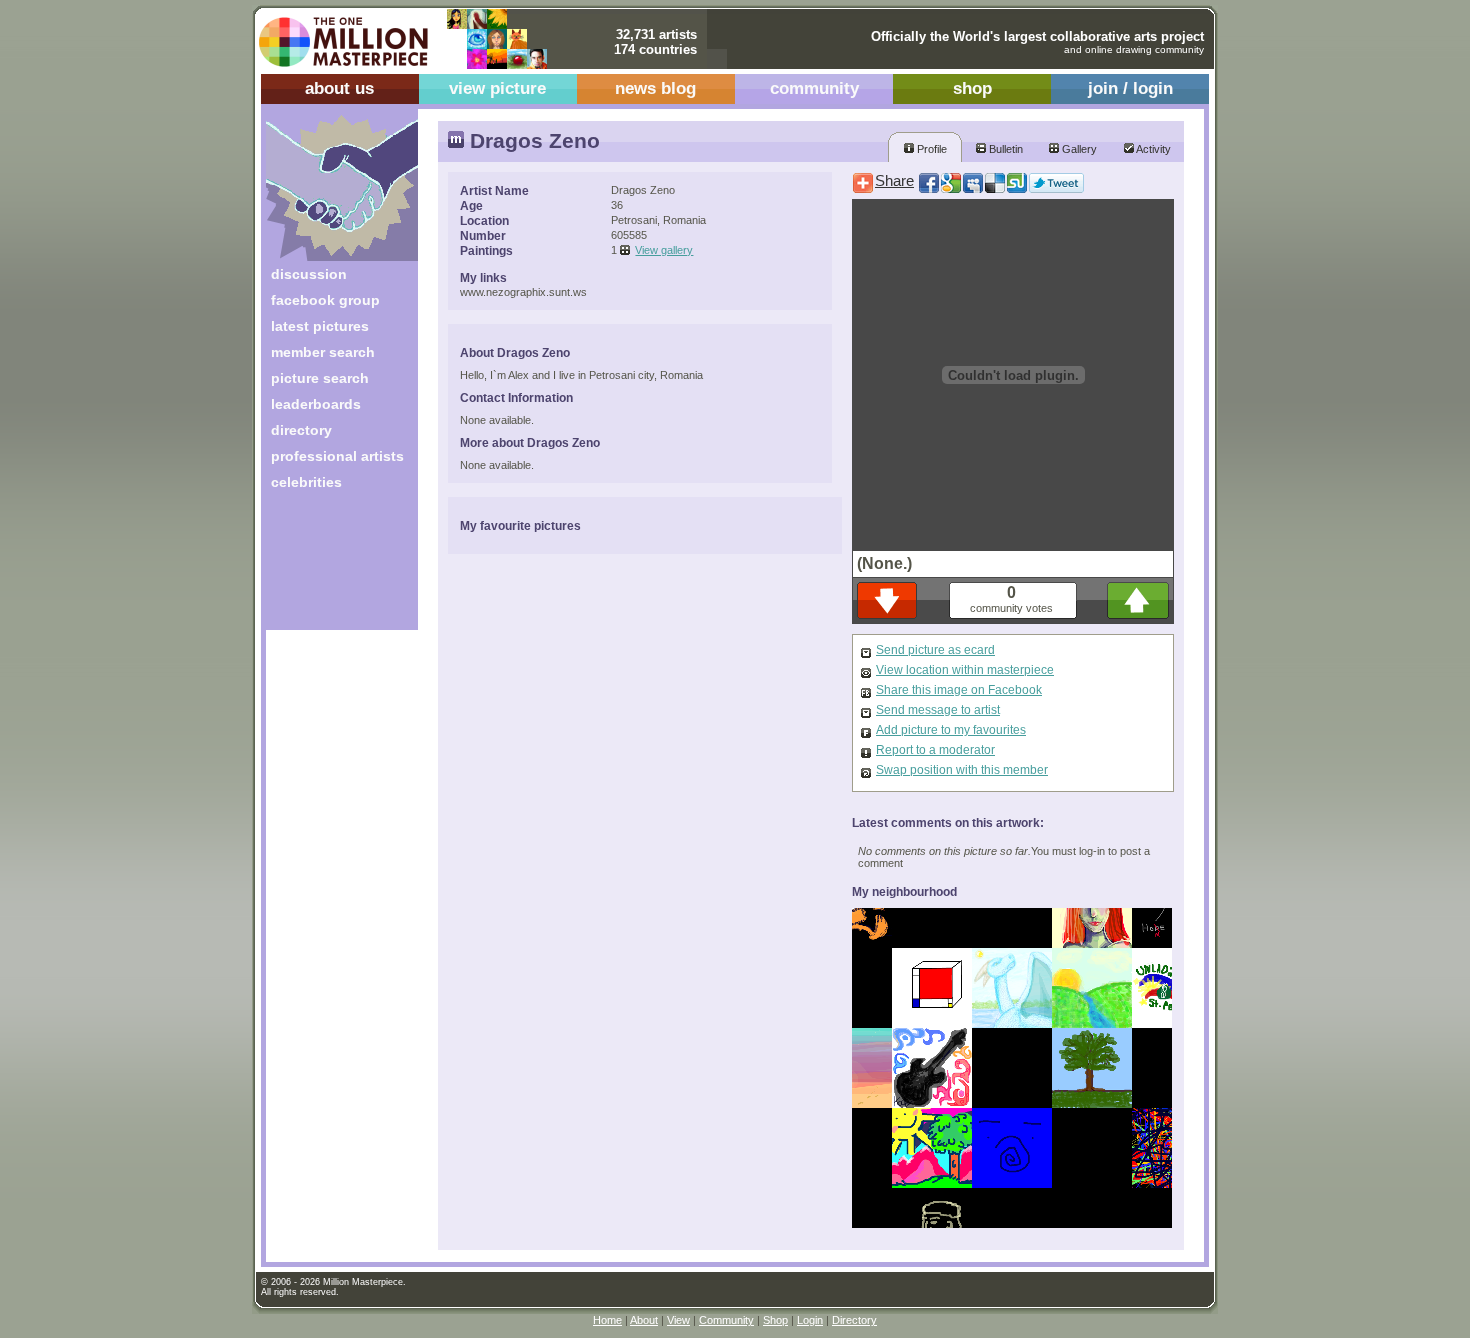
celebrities (306, 482)
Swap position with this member (962, 770)
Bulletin (1004, 149)
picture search (320, 378)
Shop (775, 1320)
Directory (854, 1320)
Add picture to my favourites (951, 730)
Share (894, 181)
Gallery (1078, 149)
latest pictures (320, 326)
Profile (930, 149)
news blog (655, 88)
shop (972, 88)
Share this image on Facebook (959, 690)
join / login (1130, 88)
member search (323, 352)
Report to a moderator (935, 750)
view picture (497, 88)
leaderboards (316, 404)
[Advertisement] (328, 567)
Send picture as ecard (935, 650)
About (644, 1320)
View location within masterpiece (965, 670)
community (814, 88)
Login (810, 1320)
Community (726, 1320)
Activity (1152, 149)
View (678, 1320)
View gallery (664, 250)
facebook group (325, 300)
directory (301, 430)
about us (339, 88)
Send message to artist (938, 710)
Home (607, 1320)
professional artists (337, 456)
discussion (309, 274)
